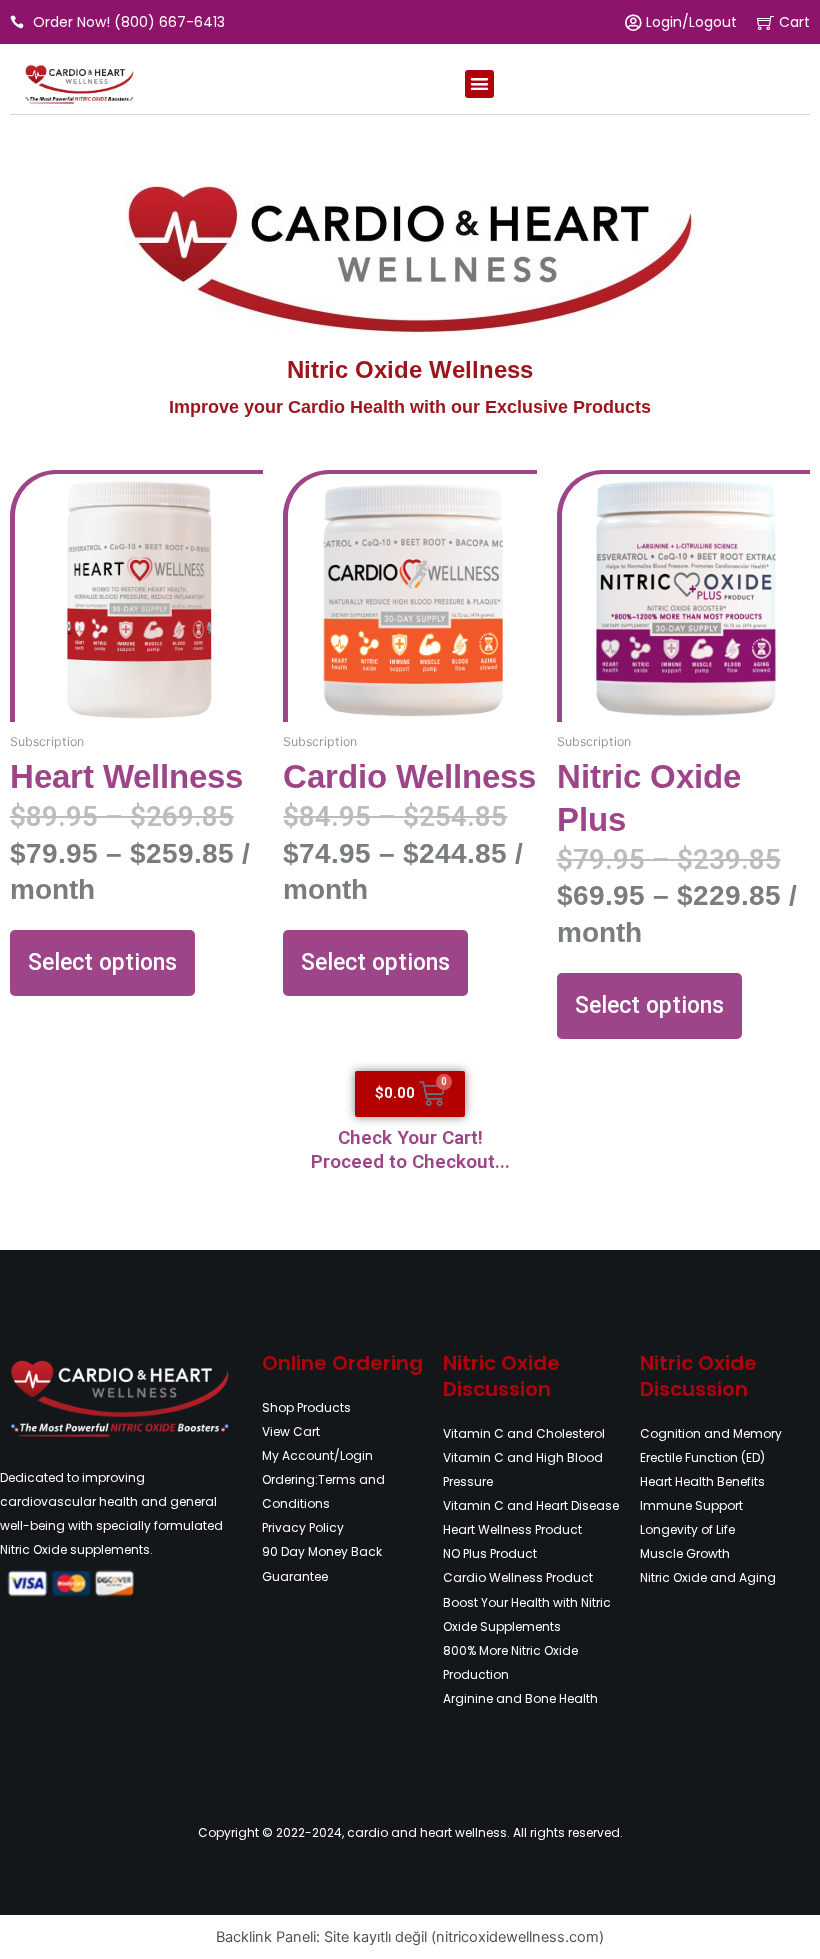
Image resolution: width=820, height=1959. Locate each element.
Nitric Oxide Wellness (410, 370)
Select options (102, 962)
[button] (479, 84)
